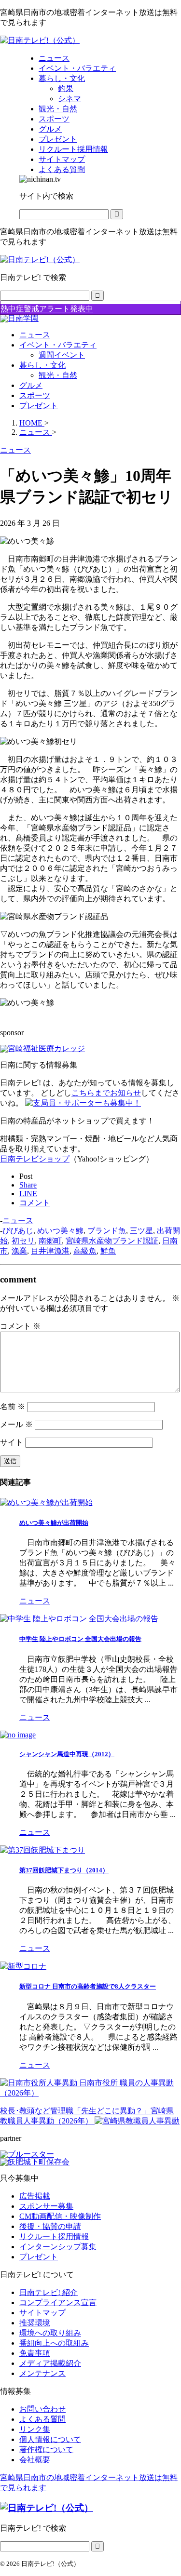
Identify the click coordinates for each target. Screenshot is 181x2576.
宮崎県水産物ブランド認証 (112, 1241)
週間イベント (62, 355)
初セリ (23, 1241)
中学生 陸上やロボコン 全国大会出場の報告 (80, 1639)
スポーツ (35, 395)
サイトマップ (42, 2313)
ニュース (35, 335)
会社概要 (35, 2460)
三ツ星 (141, 1231)
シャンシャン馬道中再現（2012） (67, 1754)
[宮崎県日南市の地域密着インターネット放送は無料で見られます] (40, 40)
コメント (20, 1326)
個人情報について (50, 2439)
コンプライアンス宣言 (58, 2302)
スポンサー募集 (46, 2206)
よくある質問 (42, 2419)
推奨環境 (35, 2323)
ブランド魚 (107, 1231)
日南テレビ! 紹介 (49, 2292)
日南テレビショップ (35, 1159)
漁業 (19, 1251)
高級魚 (85, 1251)
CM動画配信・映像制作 (60, 2216)
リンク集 (35, 2429)
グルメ (31, 385)
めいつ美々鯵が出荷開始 (54, 1523)
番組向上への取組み (54, 2343)
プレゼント (39, 406)
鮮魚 (108, 1251)
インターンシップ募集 (58, 2247)
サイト (12, 1442)
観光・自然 (58, 375)
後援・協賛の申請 (50, 2226)
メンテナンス (42, 2373)
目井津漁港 (50, 1251)
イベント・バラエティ (58, 345)
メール (16, 1424)
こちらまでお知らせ (106, 1093)
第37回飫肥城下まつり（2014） (64, 1870)
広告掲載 (35, 2196)
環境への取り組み (50, 2333)
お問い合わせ (42, 2409)
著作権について (46, 2449)
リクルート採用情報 (54, 2236)
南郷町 (50, 1241)
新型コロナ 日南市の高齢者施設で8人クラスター (88, 1986)
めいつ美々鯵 (60, 1231)
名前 (13, 1407)
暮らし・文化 (42, 365)
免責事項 (35, 2353)
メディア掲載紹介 (50, 2363)
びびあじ (18, 1231)
